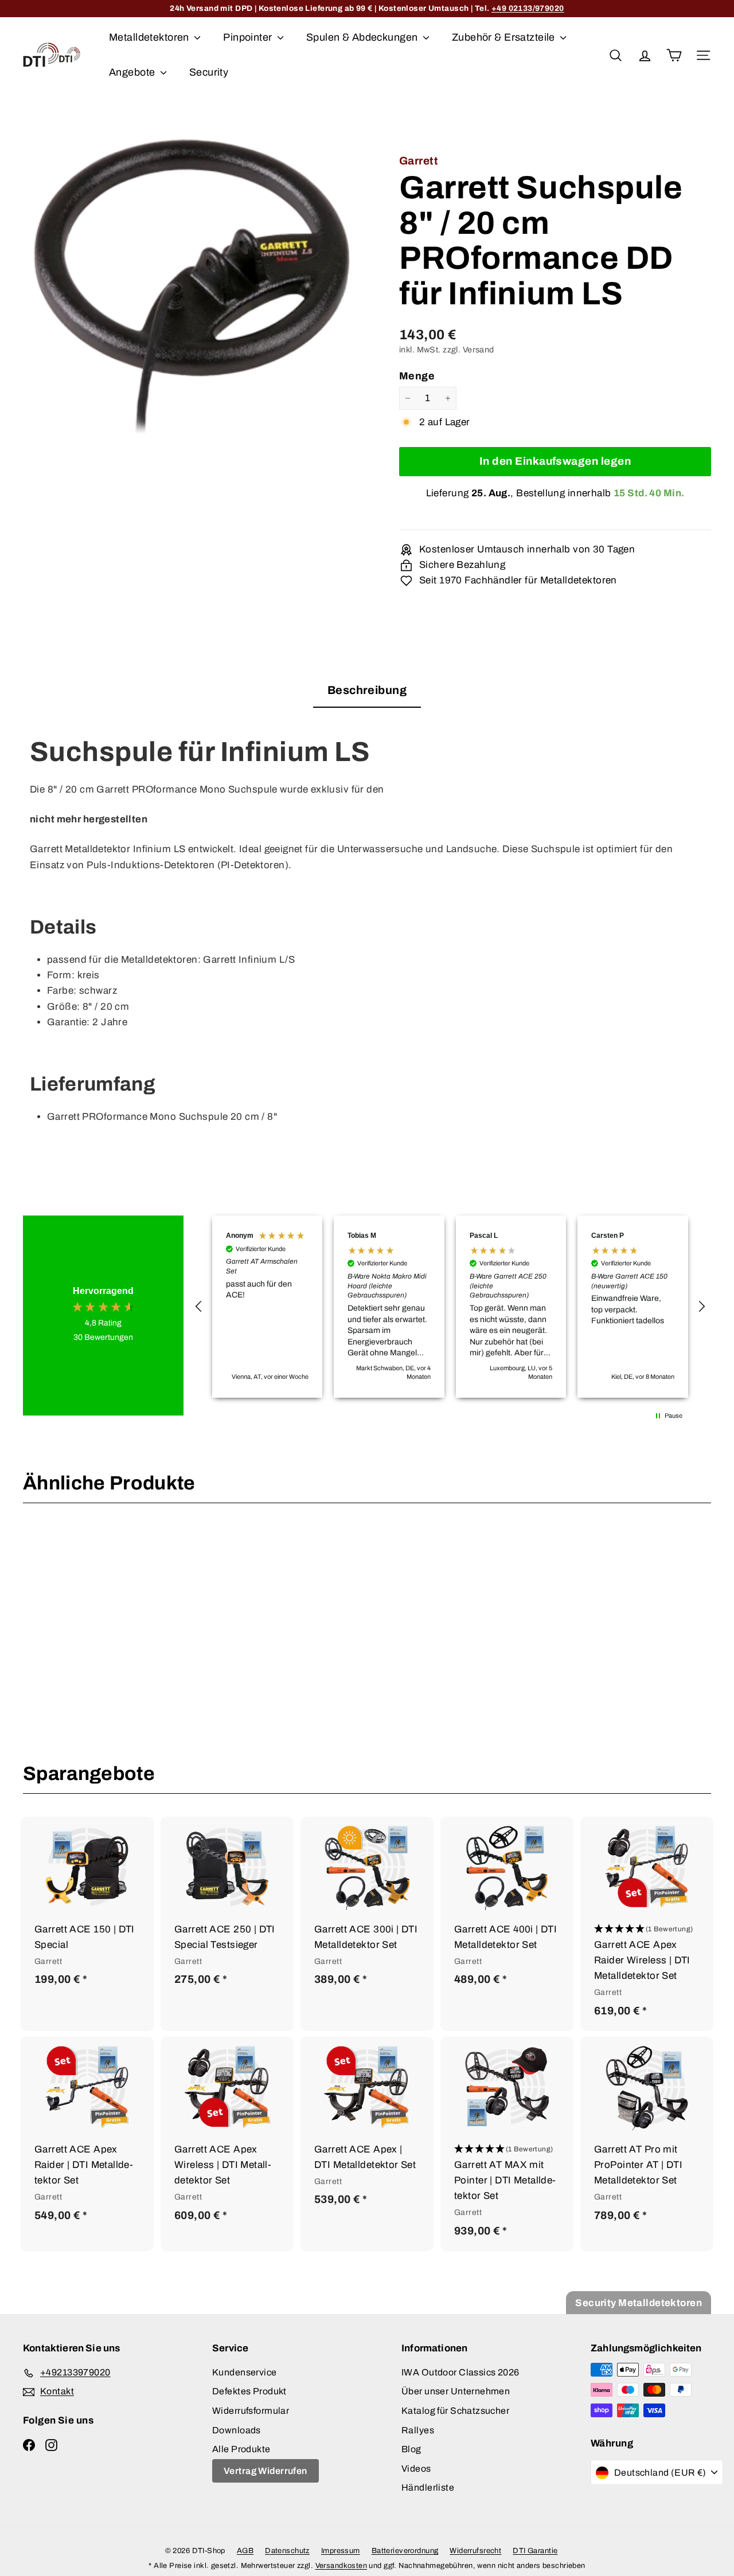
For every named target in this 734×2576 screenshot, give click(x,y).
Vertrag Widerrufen (266, 2471)
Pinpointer (249, 37)
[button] (199, 1307)
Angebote (133, 72)
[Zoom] (192, 290)
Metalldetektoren (150, 37)
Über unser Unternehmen (456, 2391)
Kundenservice (245, 2372)
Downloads (237, 2430)
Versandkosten (341, 2566)
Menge (417, 376)
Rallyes (418, 2430)
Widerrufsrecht (475, 2551)
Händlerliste (428, 2487)
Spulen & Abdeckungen (363, 37)
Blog (411, 2449)
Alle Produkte (241, 2449)
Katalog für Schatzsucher (455, 2411)
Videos (416, 2469)
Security (209, 72)
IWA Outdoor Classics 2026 (460, 2372)
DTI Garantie (535, 2551)
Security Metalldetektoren (639, 2303)
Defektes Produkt (249, 2391)
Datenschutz (287, 2551)
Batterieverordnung (405, 2551)
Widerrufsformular (251, 2411)
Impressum (341, 2551)
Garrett (419, 161)
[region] (450, 1307)
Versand (479, 350)
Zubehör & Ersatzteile (505, 37)
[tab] (367, 694)
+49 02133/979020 (528, 8)
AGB (245, 2551)
